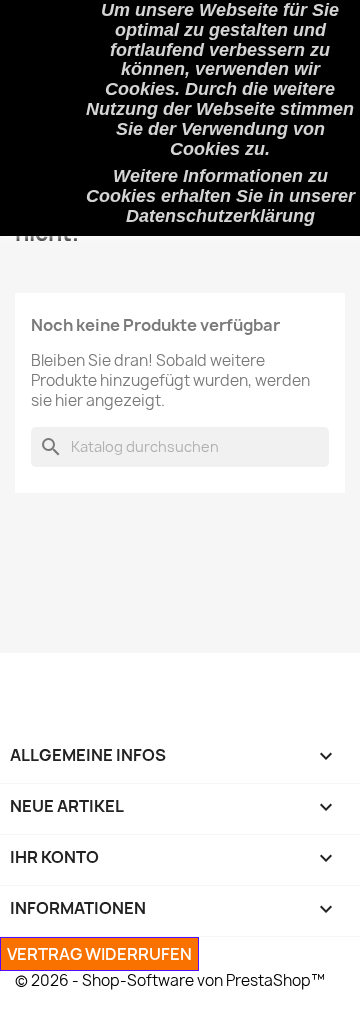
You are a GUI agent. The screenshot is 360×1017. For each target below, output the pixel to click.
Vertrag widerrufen (99, 954)
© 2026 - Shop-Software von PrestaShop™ (170, 980)
